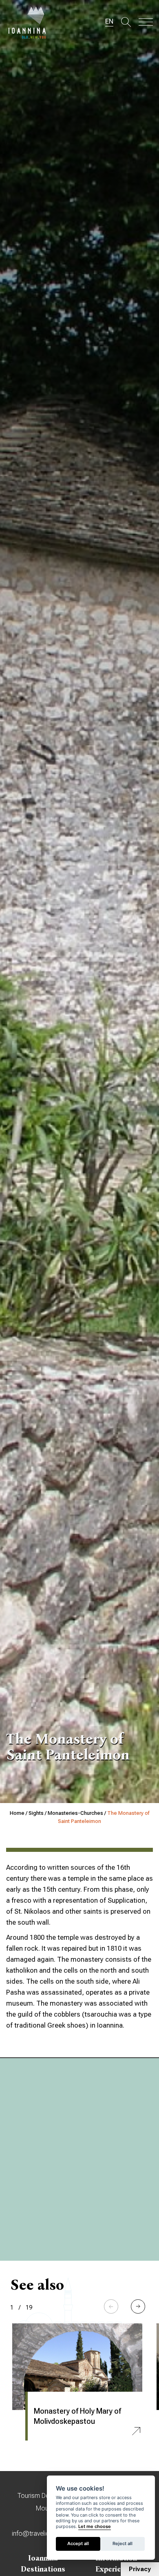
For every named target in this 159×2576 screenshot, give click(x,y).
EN (109, 21)
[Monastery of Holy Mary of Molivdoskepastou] (77, 2367)
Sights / (38, 1813)
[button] (138, 2306)
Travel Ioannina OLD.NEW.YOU (28, 22)
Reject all (123, 2543)
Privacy (140, 2569)
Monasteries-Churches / (77, 1813)
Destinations (43, 2569)
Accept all (78, 2543)
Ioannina (43, 2558)
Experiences (116, 2569)
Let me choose (95, 2527)
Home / (19, 1813)
